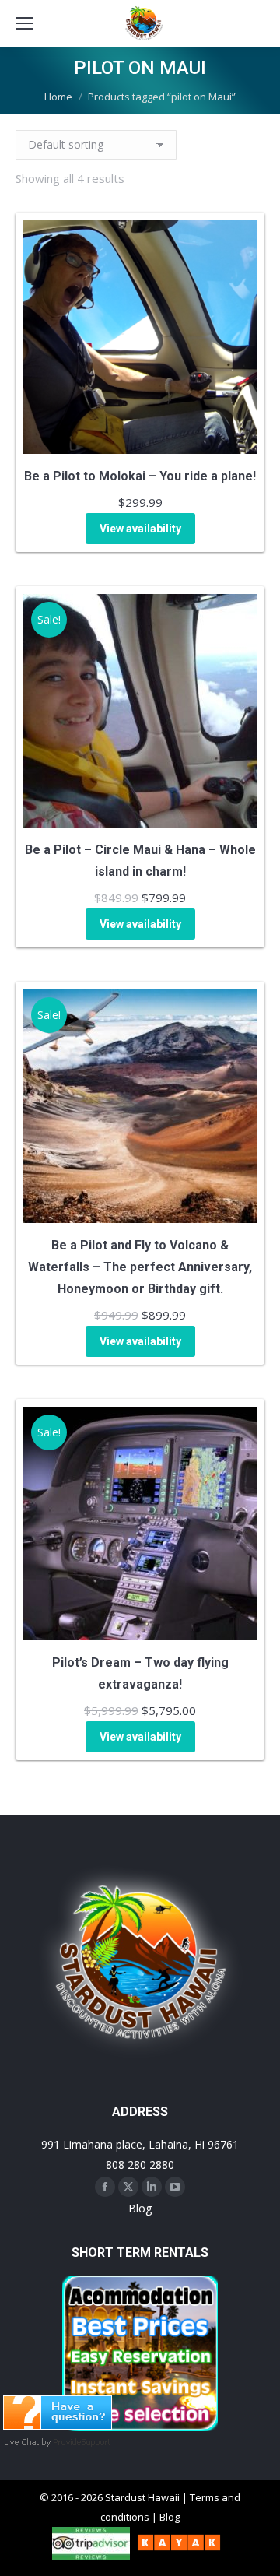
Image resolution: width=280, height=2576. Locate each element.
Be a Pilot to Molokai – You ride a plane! (140, 476)
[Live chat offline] (58, 2425)
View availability (140, 529)
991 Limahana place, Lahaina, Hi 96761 (140, 2144)
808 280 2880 (140, 2165)
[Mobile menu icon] (25, 23)
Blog (140, 2208)
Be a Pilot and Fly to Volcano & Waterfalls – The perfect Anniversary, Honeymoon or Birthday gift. (140, 1267)
